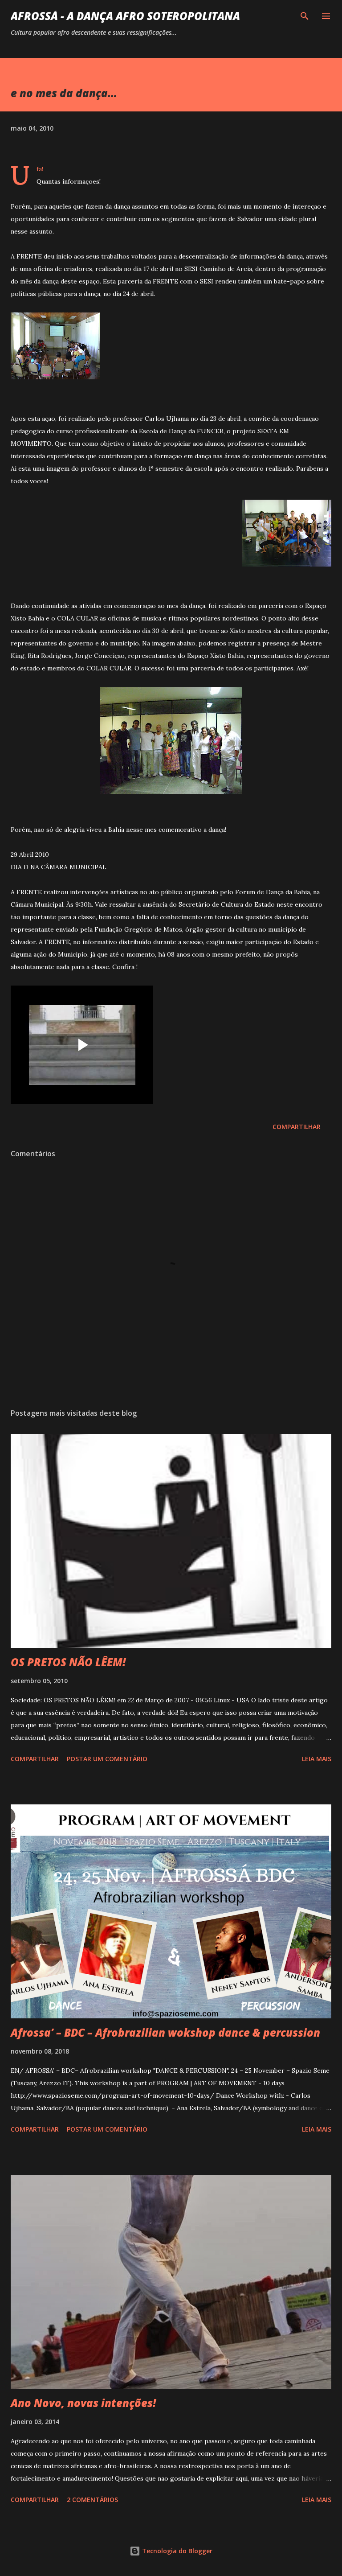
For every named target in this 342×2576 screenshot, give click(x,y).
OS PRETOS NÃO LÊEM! (68, 1662)
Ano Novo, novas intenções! (83, 2403)
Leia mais (317, 1759)
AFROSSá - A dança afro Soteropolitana (125, 16)
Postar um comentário (107, 1759)
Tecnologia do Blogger (176, 2551)
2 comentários (92, 2500)
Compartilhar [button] (297, 1127)
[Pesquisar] (305, 16)
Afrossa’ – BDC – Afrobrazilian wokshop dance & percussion (165, 2032)
